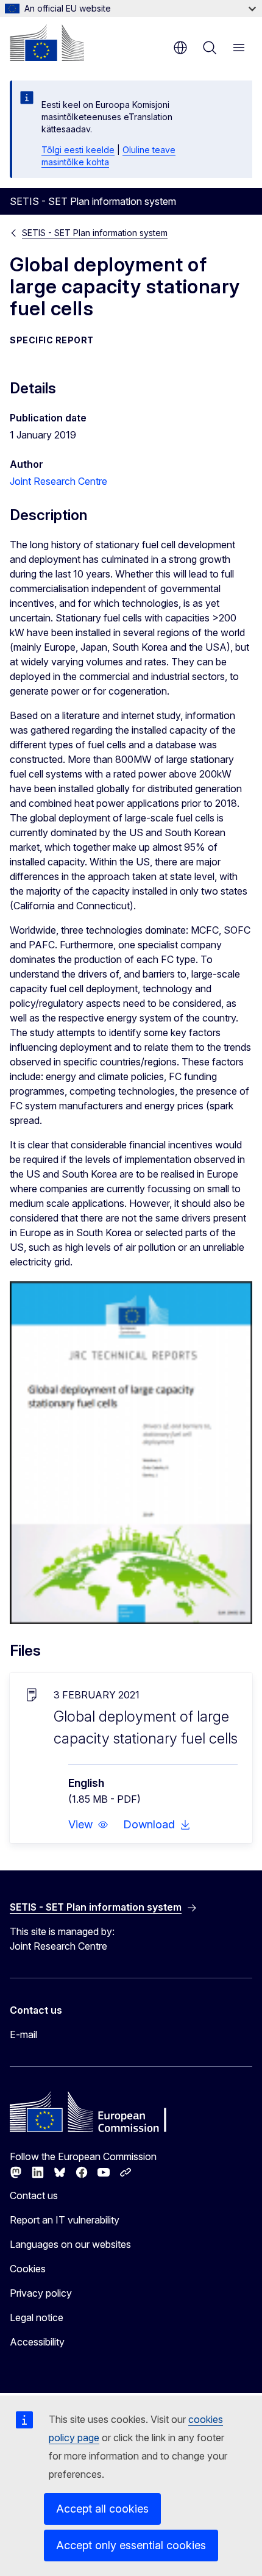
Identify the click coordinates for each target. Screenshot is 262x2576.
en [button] (180, 48)
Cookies (28, 2269)
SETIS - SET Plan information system (95, 233)
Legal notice (37, 2317)
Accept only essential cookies (131, 2545)
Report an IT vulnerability (65, 2220)
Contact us (34, 2195)
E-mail (23, 2034)
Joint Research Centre (58, 481)
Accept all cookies (102, 2509)
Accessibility (37, 2342)
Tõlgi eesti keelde (78, 150)
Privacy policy (41, 2293)
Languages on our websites (70, 2244)
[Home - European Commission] (47, 43)
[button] (88, 1825)
